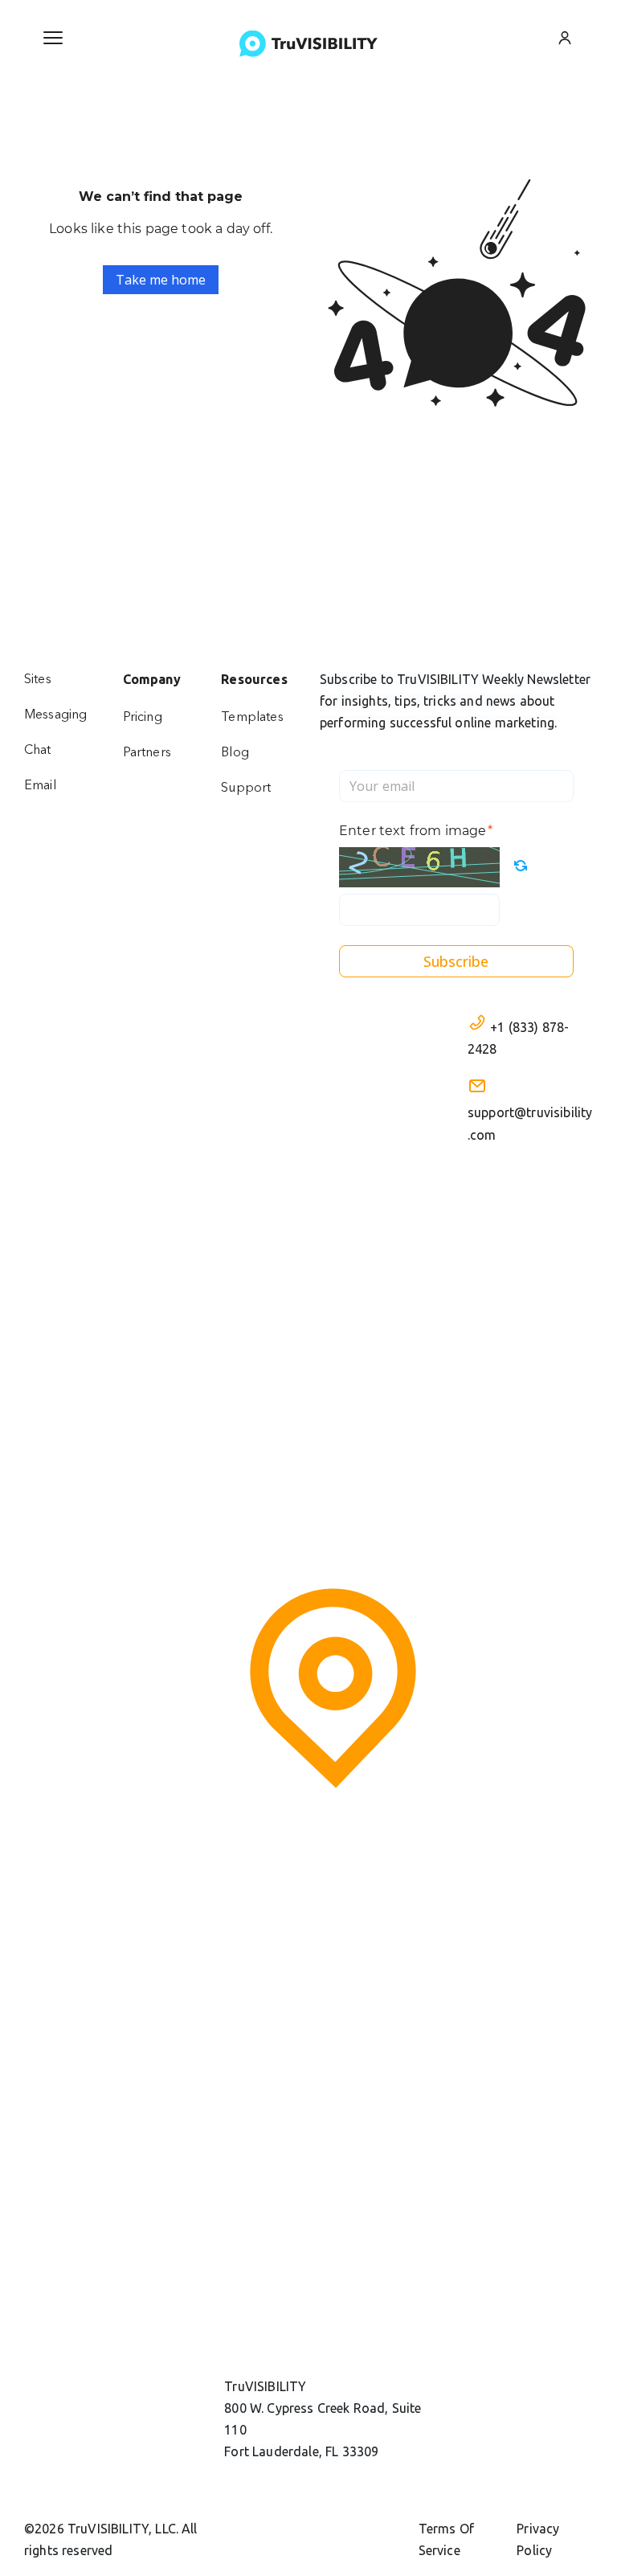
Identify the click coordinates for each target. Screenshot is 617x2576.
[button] (53, 38)
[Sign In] (565, 38)
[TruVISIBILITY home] (308, 44)
